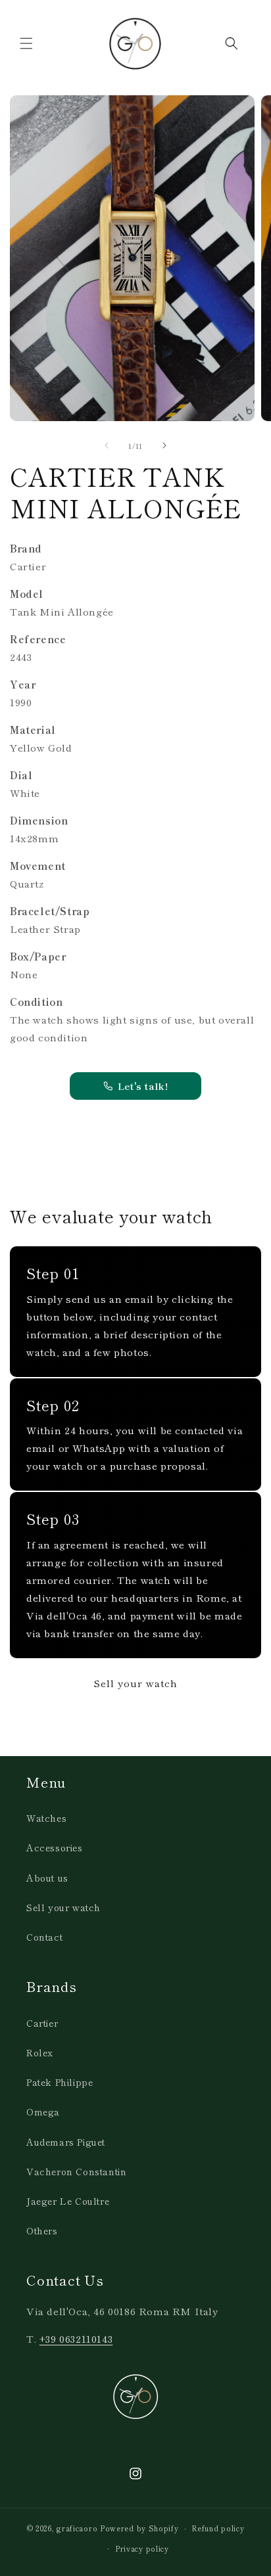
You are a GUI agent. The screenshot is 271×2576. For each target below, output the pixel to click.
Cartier (42, 2023)
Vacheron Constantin (76, 2171)
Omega (43, 2112)
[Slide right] (164, 445)
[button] (26, 43)
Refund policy (218, 2528)
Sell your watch (135, 1683)
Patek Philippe (60, 2082)
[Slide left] (107, 445)
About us (47, 1878)
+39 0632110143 (76, 2339)
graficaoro (77, 2528)
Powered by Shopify (139, 2528)
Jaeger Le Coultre (68, 2201)
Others (42, 2230)
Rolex (40, 2052)
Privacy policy (142, 2548)
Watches (46, 1818)
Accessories (55, 1847)
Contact (44, 1937)
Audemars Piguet (66, 2142)
